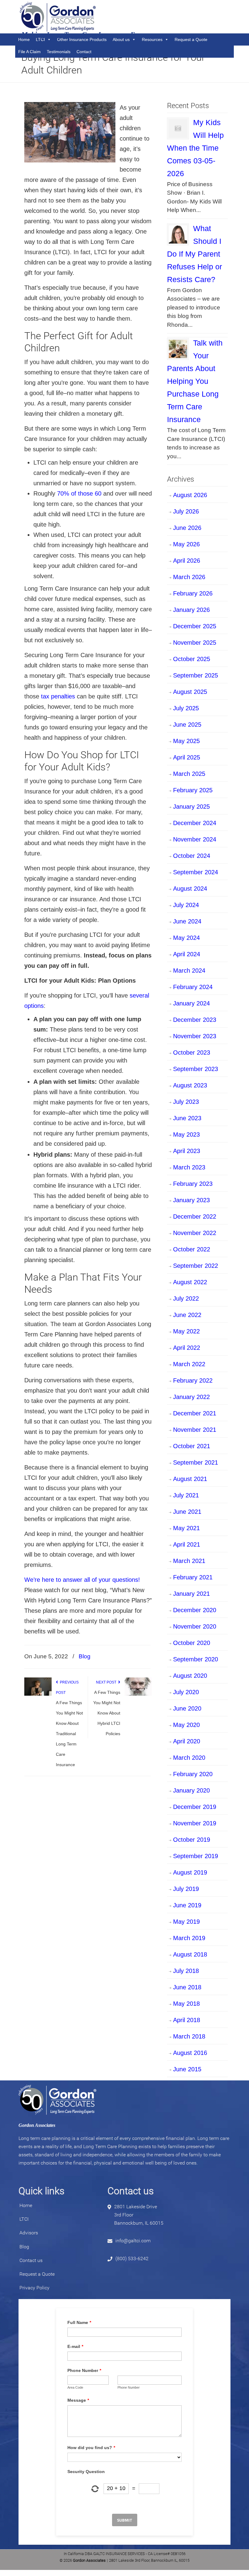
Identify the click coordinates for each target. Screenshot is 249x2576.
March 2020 (189, 1758)
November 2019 (195, 1823)
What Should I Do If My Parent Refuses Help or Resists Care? (194, 254)
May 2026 (186, 544)
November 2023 (195, 1036)
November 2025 (195, 643)
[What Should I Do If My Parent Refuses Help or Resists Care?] (178, 234)
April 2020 (187, 1741)
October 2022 (192, 1249)
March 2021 (189, 1561)
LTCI (24, 2219)
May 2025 (186, 741)
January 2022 (191, 1397)
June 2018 (187, 1987)
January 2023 (191, 1200)
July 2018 (186, 1971)
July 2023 (186, 1102)
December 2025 (195, 626)
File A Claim (29, 52)
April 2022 (187, 1348)
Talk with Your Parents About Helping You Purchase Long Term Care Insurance (195, 381)
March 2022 (189, 1364)
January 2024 (191, 1003)
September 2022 (196, 1266)
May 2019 (186, 1922)
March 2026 (189, 577)
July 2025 (186, 708)
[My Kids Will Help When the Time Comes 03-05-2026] (178, 128)
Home (26, 2205)
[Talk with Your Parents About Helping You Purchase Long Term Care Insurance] (178, 349)
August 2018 (190, 1954)
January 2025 (191, 807)
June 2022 (187, 1315)
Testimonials (59, 52)
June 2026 (187, 528)
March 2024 (189, 971)
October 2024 (192, 856)
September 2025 (196, 675)
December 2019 (195, 1807)
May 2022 (186, 1331)
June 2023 (187, 1118)
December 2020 (195, 1610)
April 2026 (187, 561)
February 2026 (193, 593)
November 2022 (195, 1233)
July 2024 (186, 905)
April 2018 (187, 2020)
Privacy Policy (34, 2288)
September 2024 (196, 872)
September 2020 (196, 1659)
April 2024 (187, 954)
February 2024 (193, 987)
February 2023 (193, 1184)
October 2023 (192, 1053)
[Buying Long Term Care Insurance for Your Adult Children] (70, 160)
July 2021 (186, 1495)
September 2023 (196, 1069)
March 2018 (189, 2036)
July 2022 (186, 1298)
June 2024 (187, 921)
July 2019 (186, 1889)
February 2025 (193, 790)
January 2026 (191, 610)
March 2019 (189, 1938)
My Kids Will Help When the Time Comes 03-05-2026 (195, 148)
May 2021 (186, 1528)
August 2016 (190, 2053)
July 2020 (186, 1692)
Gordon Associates (58, 17)
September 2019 (196, 1856)
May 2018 (186, 2004)
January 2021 (191, 1594)
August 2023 (190, 1085)
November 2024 (195, 839)
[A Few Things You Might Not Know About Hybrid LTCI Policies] (138, 1694)
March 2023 (189, 1167)
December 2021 (195, 1413)
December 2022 (195, 1216)
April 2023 (187, 1151)
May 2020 (186, 1725)
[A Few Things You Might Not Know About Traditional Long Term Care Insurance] (38, 1694)
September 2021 (196, 1462)
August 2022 (190, 1282)
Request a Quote (191, 39)
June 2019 (187, 1905)
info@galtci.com (133, 2241)
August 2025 (190, 692)
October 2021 (192, 1446)
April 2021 (187, 1544)
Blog (85, 1656)
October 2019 (192, 1840)
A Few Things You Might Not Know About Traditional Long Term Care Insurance (69, 1734)
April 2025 (187, 757)
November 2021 (195, 1430)
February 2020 (193, 1774)
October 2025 (192, 659)
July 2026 (186, 511)
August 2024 (190, 889)
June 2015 (187, 2069)
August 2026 (190, 495)
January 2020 (191, 1790)
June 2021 (187, 1512)
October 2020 (192, 1643)
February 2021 (193, 1577)
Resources (152, 39)
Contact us (31, 2260)
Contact (84, 52)
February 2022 (193, 1380)
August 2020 (190, 1676)
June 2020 (187, 1708)
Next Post (107, 1682)
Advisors (29, 2233)
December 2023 (195, 1020)
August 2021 (190, 1479)
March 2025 (189, 774)
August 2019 (190, 1872)
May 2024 (186, 938)
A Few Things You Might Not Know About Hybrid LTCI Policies (107, 1713)
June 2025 (187, 725)
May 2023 (186, 1134)
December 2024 (195, 823)
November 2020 (195, 1626)
